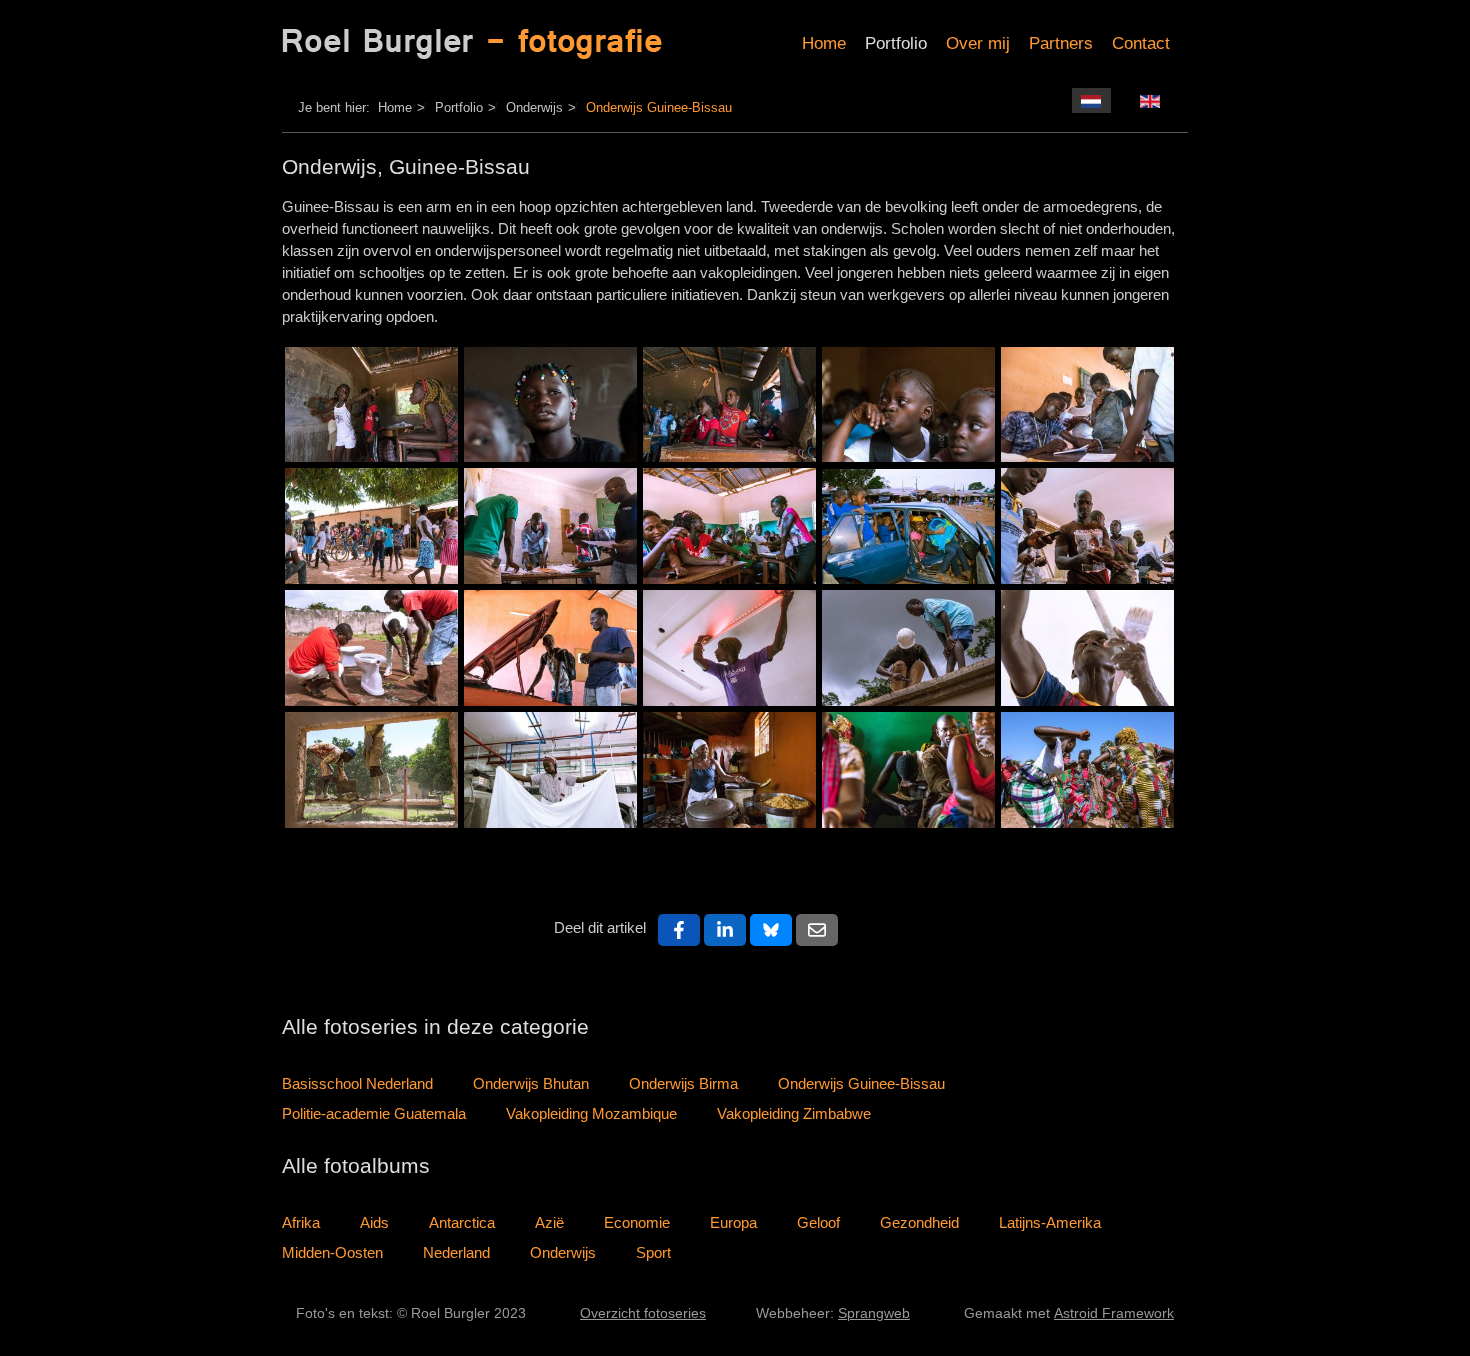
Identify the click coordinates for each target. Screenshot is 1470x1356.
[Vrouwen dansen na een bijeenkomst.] (1087, 770)
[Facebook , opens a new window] (679, 930)
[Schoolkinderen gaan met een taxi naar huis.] (908, 526)
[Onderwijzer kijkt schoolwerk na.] (1087, 405)
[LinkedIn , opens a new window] (725, 930)
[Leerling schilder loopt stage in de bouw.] (1087, 648)
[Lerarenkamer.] (550, 526)
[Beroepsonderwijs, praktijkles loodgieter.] (371, 648)
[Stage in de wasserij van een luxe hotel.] (550, 770)
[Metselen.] (371, 770)
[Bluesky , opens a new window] (771, 930)
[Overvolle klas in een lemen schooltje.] (729, 405)
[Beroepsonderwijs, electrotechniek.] (1087, 526)
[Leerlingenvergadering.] (729, 526)
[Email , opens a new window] (817, 930)
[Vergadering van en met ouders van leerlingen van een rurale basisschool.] (908, 770)
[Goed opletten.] (908, 405)
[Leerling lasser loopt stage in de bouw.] (908, 648)
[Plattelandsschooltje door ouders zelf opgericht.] (371, 405)
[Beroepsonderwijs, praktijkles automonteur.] (550, 648)
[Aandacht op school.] (550, 405)
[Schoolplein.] (371, 526)
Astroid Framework (1114, 1313)
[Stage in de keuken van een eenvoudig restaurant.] (729, 770)
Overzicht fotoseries (643, 1313)
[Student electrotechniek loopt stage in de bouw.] (729, 648)
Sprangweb (874, 1313)
